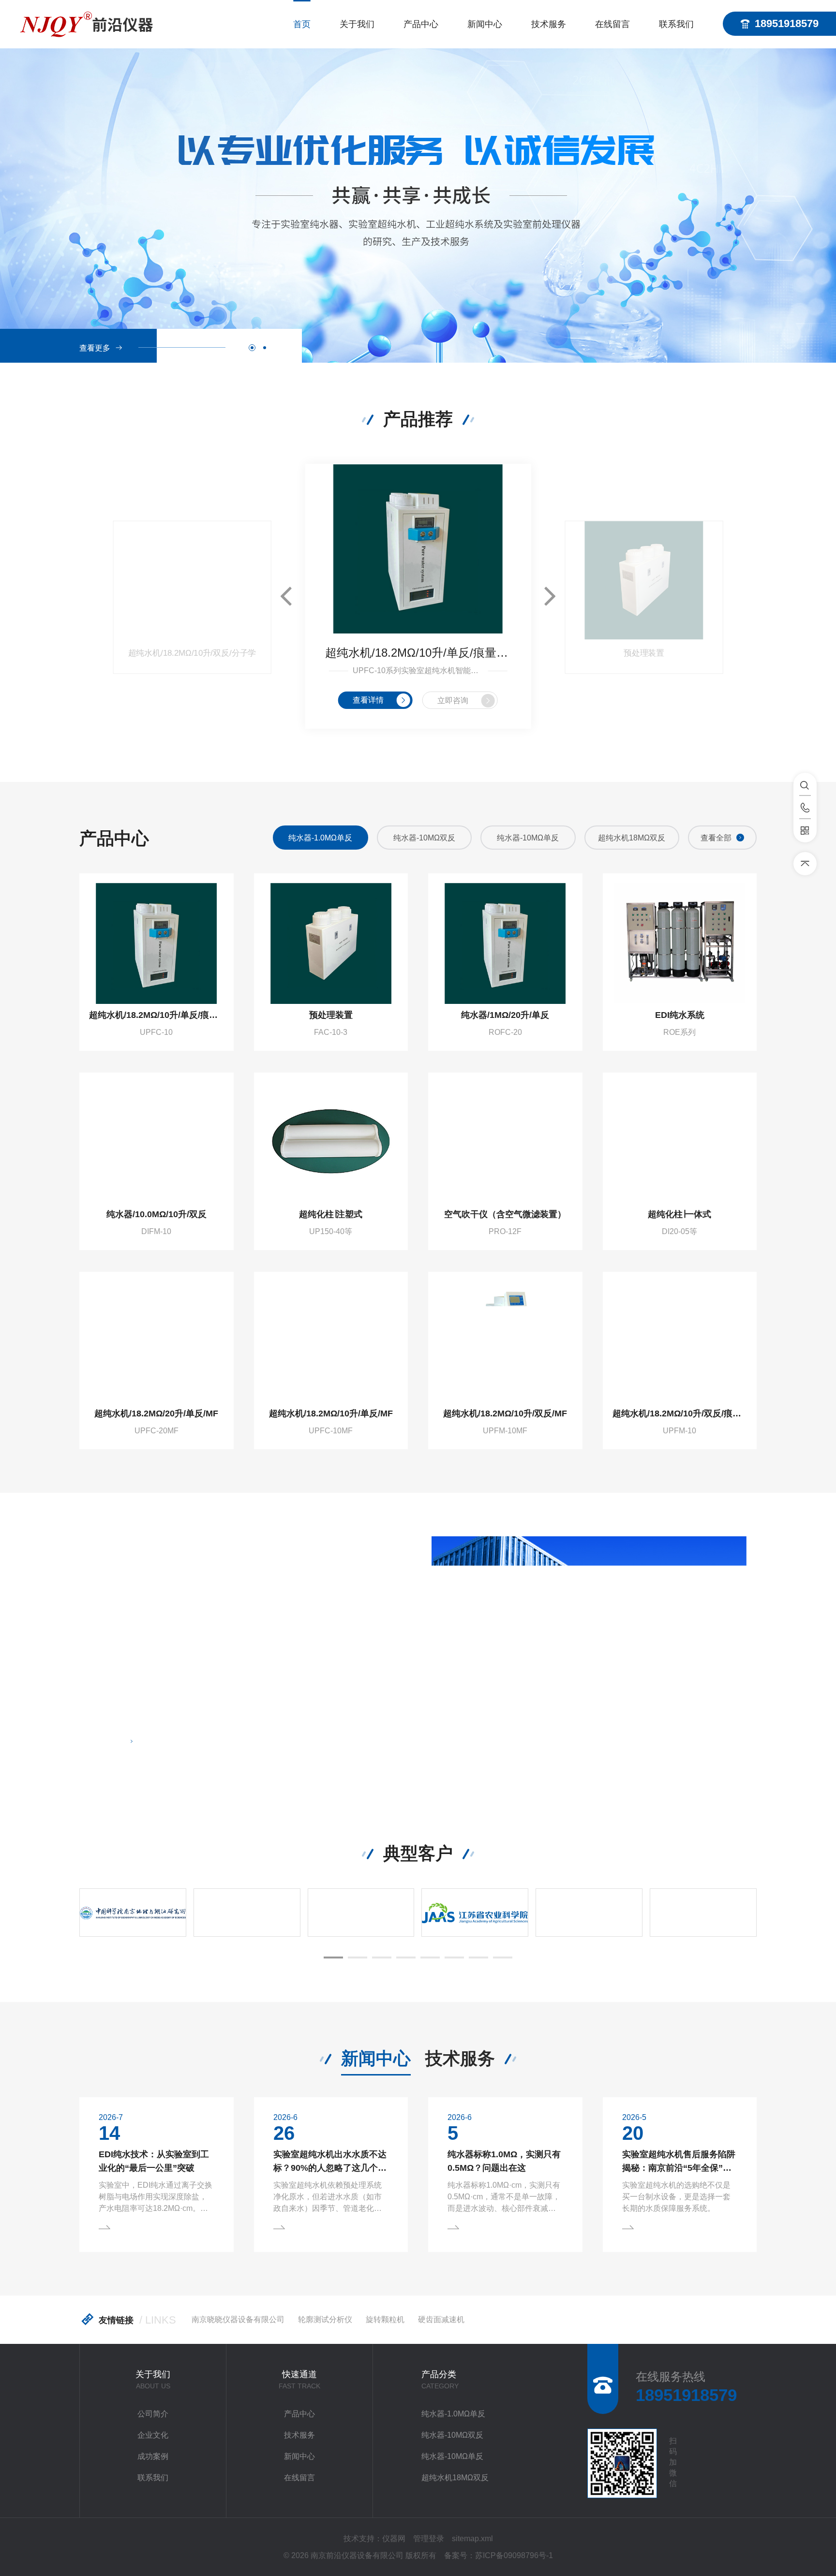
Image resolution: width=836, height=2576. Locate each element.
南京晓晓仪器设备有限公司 (238, 2319)
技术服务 (549, 24)
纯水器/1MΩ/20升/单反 (505, 1015)
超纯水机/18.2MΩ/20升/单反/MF (156, 1413)
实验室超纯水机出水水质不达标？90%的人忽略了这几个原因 (330, 2162)
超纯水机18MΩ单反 (632, 838)
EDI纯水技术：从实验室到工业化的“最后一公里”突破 (154, 2161)
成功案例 (153, 2456)
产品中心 (421, 24)
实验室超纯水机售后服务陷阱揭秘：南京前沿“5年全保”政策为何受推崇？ (679, 2162)
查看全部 (716, 838)
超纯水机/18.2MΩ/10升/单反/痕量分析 (418, 653)
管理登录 (429, 2539)
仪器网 (394, 2539)
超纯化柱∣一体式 (679, 1214)
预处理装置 (644, 653)
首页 (302, 24)
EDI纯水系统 (680, 1015)
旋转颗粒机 (385, 2319)
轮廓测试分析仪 (325, 2319)
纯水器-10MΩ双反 (320, 838)
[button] (252, 348)
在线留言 (612, 24)
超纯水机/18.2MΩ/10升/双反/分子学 (192, 653)
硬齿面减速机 (441, 2319)
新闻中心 (485, 24)
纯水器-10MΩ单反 (424, 838)
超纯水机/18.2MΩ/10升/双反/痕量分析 (680, 1413)
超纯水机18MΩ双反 (528, 838)
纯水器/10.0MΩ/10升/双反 (157, 1214)
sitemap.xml (472, 2539)
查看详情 (368, 700)
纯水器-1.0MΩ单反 (453, 2414)
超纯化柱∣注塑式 (331, 1214)
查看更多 (95, 348)
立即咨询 (453, 700)
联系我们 (676, 24)
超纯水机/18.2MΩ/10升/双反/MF (505, 1413)
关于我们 (357, 24)
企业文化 (153, 2435)
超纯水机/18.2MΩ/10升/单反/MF (331, 1413)
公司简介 (153, 2414)
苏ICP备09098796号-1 (514, 2555)
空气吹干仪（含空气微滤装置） (505, 1214)
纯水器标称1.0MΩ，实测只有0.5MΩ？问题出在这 (504, 2161)
